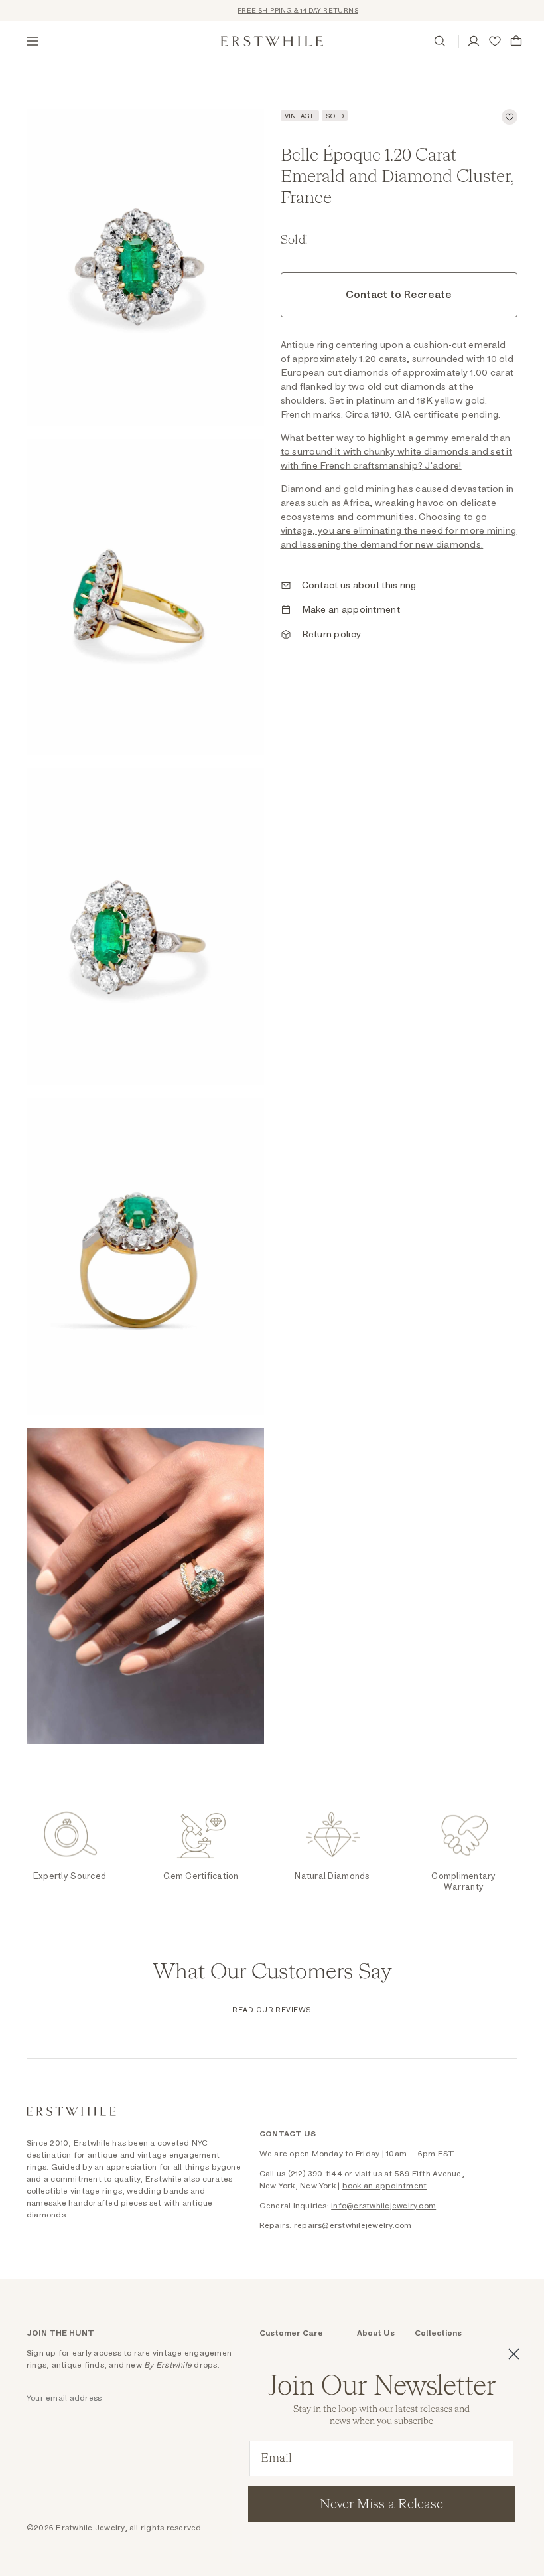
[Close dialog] (514, 2354)
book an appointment (385, 2186)
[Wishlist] (495, 41)
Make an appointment (351, 610)
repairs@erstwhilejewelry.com (353, 2225)
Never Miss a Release (381, 2504)
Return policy (332, 635)
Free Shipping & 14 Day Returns (281, 11)
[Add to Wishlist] (510, 117)
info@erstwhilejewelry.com (383, 2206)
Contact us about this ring (359, 586)
